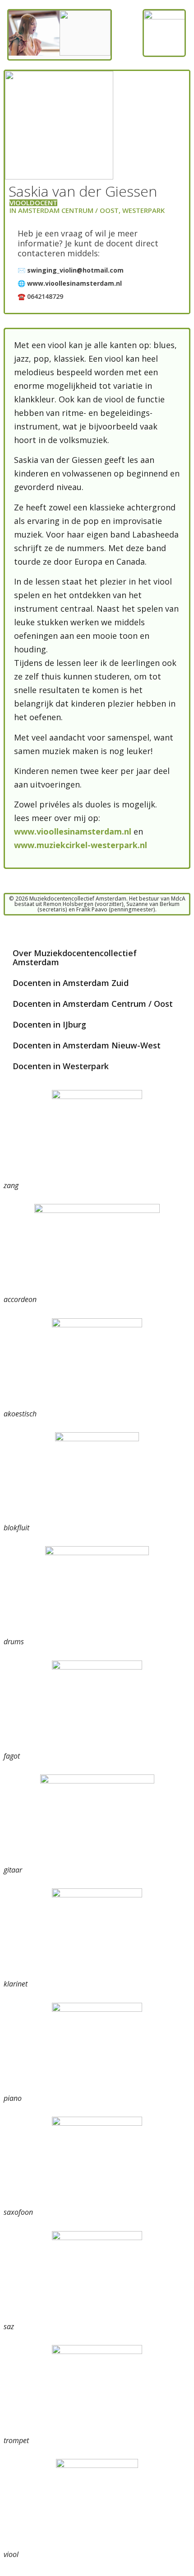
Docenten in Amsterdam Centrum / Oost (93, 1004)
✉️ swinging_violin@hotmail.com (71, 270)
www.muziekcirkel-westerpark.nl (81, 845)
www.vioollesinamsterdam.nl (74, 831)
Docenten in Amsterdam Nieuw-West (87, 1045)
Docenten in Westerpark (61, 1066)
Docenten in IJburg (49, 1024)
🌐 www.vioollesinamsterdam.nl (70, 283)
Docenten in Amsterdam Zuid (71, 983)
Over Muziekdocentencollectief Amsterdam (75, 958)
